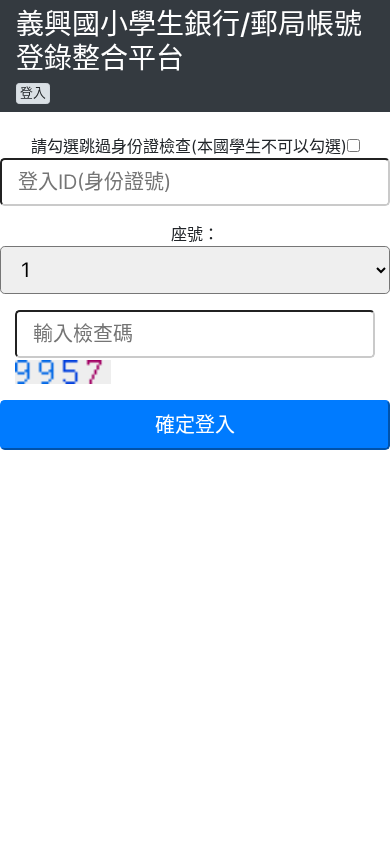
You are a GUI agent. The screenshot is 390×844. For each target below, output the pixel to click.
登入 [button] (33, 92)
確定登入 (195, 425)
